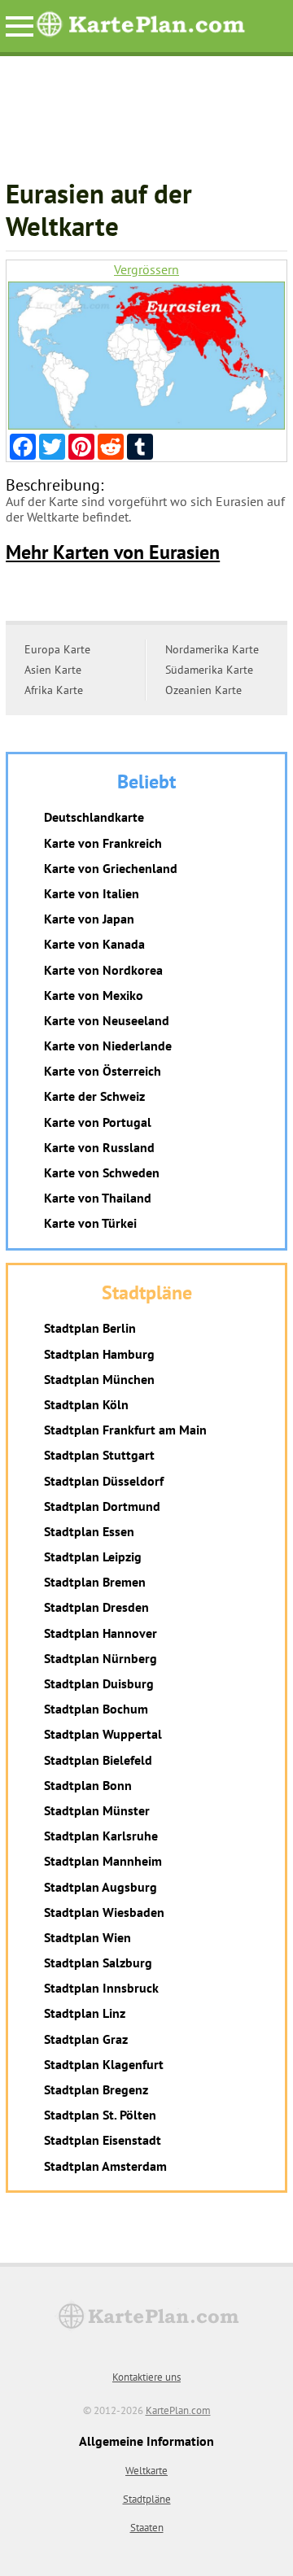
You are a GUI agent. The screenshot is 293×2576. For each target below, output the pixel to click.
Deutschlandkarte (94, 817)
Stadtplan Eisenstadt (103, 2140)
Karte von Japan (89, 919)
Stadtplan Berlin (90, 1328)
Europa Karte (57, 649)
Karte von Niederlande (108, 1046)
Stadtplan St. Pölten (100, 2115)
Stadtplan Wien (87, 1937)
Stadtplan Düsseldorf (104, 1481)
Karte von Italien (92, 893)
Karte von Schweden (102, 1172)
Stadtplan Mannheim (103, 1861)
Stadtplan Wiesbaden (104, 1912)
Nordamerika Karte (212, 649)
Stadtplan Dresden (96, 1607)
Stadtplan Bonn (88, 1785)
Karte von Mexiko (94, 995)
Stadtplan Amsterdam (105, 2166)
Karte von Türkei (90, 1223)
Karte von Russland (99, 1147)
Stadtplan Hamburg (99, 1354)
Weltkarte (146, 2471)
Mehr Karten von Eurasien (113, 552)
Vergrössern (146, 270)
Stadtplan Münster (97, 1810)
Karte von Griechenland (111, 868)
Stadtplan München (99, 1379)
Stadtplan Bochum (96, 1709)
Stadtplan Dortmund (102, 1506)
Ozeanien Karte (203, 690)
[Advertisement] (146, 125)
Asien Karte (53, 670)
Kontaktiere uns (146, 2377)
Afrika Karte (54, 690)
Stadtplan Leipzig (93, 1557)
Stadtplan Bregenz (96, 2089)
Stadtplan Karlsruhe (101, 1836)
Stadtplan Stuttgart (99, 1455)
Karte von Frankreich (103, 843)
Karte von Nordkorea (103, 970)
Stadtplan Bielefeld (98, 1760)
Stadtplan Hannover (101, 1633)
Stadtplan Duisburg (99, 1683)
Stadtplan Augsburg (101, 1887)
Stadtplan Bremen (95, 1582)
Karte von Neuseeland (107, 1020)
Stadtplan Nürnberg (101, 1658)
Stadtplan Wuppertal (103, 1734)
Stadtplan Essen (89, 1531)
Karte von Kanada (94, 944)
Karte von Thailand (98, 1198)
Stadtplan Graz (86, 2039)
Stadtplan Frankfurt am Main (125, 1430)
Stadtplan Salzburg (98, 1963)
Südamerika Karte (209, 670)
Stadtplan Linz (85, 2013)
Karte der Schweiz (94, 1096)
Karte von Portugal (98, 1122)
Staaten (147, 2528)
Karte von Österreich (103, 1071)
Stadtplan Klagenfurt (104, 2064)
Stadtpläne (147, 2499)
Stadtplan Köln (86, 1404)
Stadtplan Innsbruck (101, 1988)
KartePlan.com (178, 2410)
